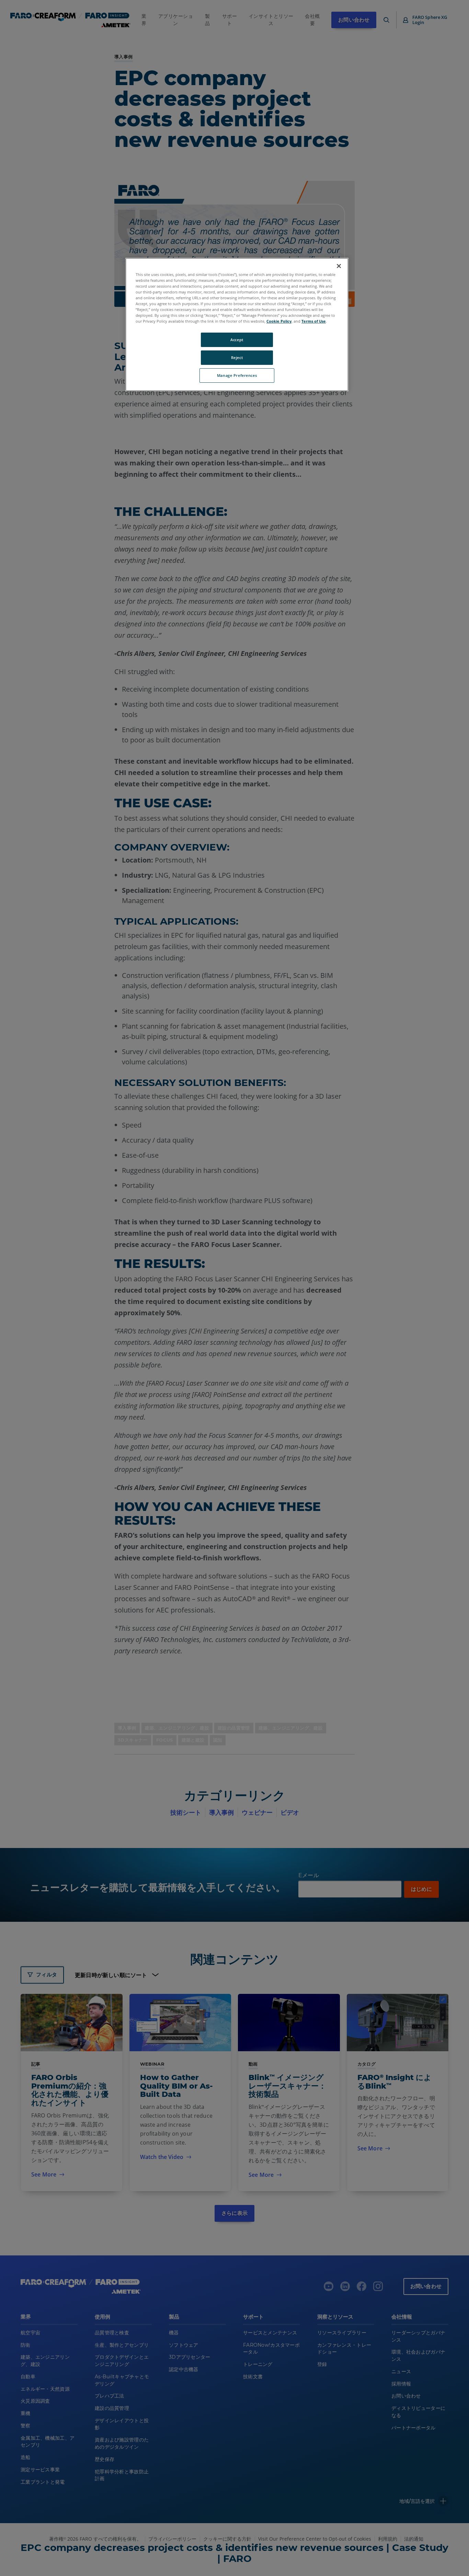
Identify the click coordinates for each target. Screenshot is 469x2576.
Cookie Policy (279, 321)
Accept (237, 340)
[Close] (339, 266)
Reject (237, 357)
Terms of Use (314, 321)
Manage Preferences (237, 375)
